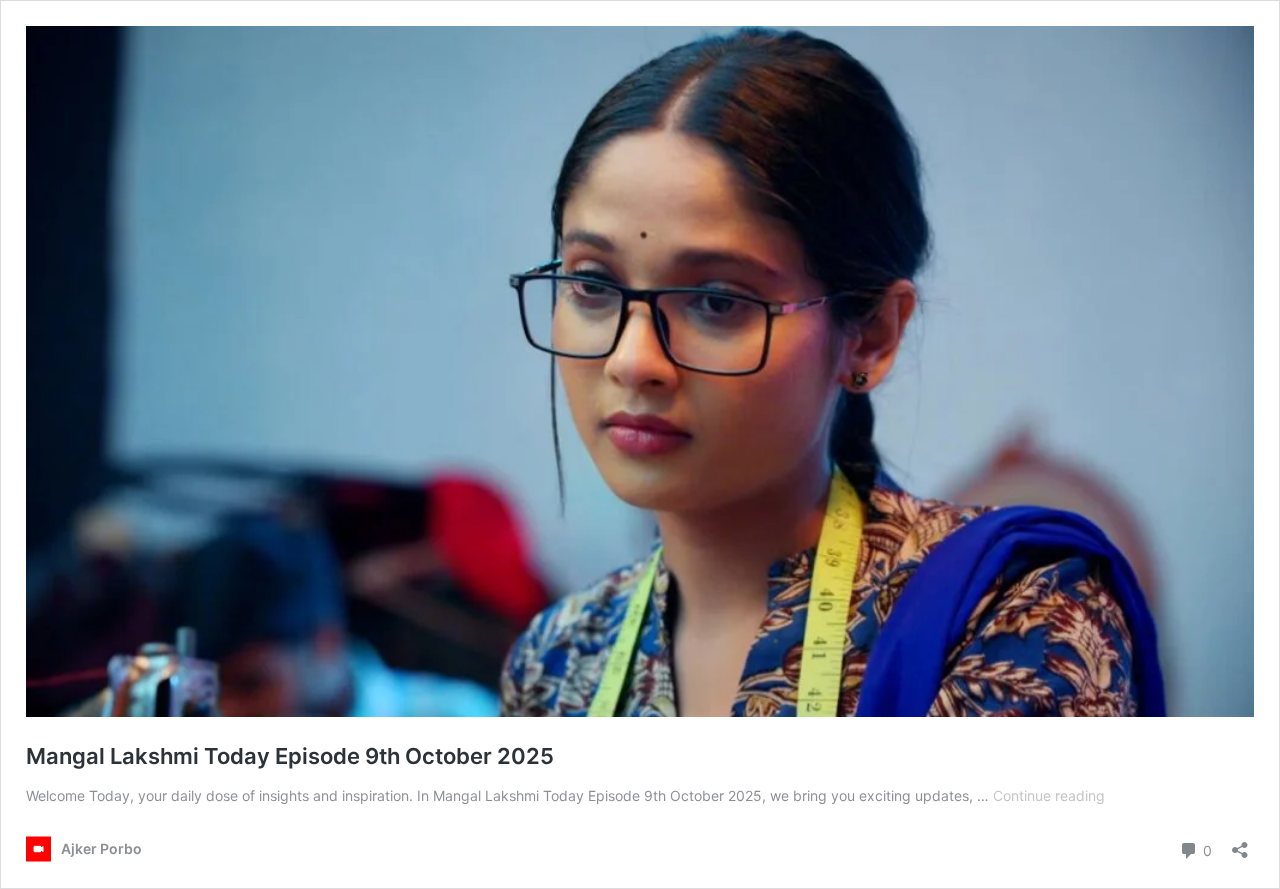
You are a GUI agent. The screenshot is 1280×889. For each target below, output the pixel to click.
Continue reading (1049, 795)
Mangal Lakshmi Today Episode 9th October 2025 (290, 756)
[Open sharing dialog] (1240, 843)
